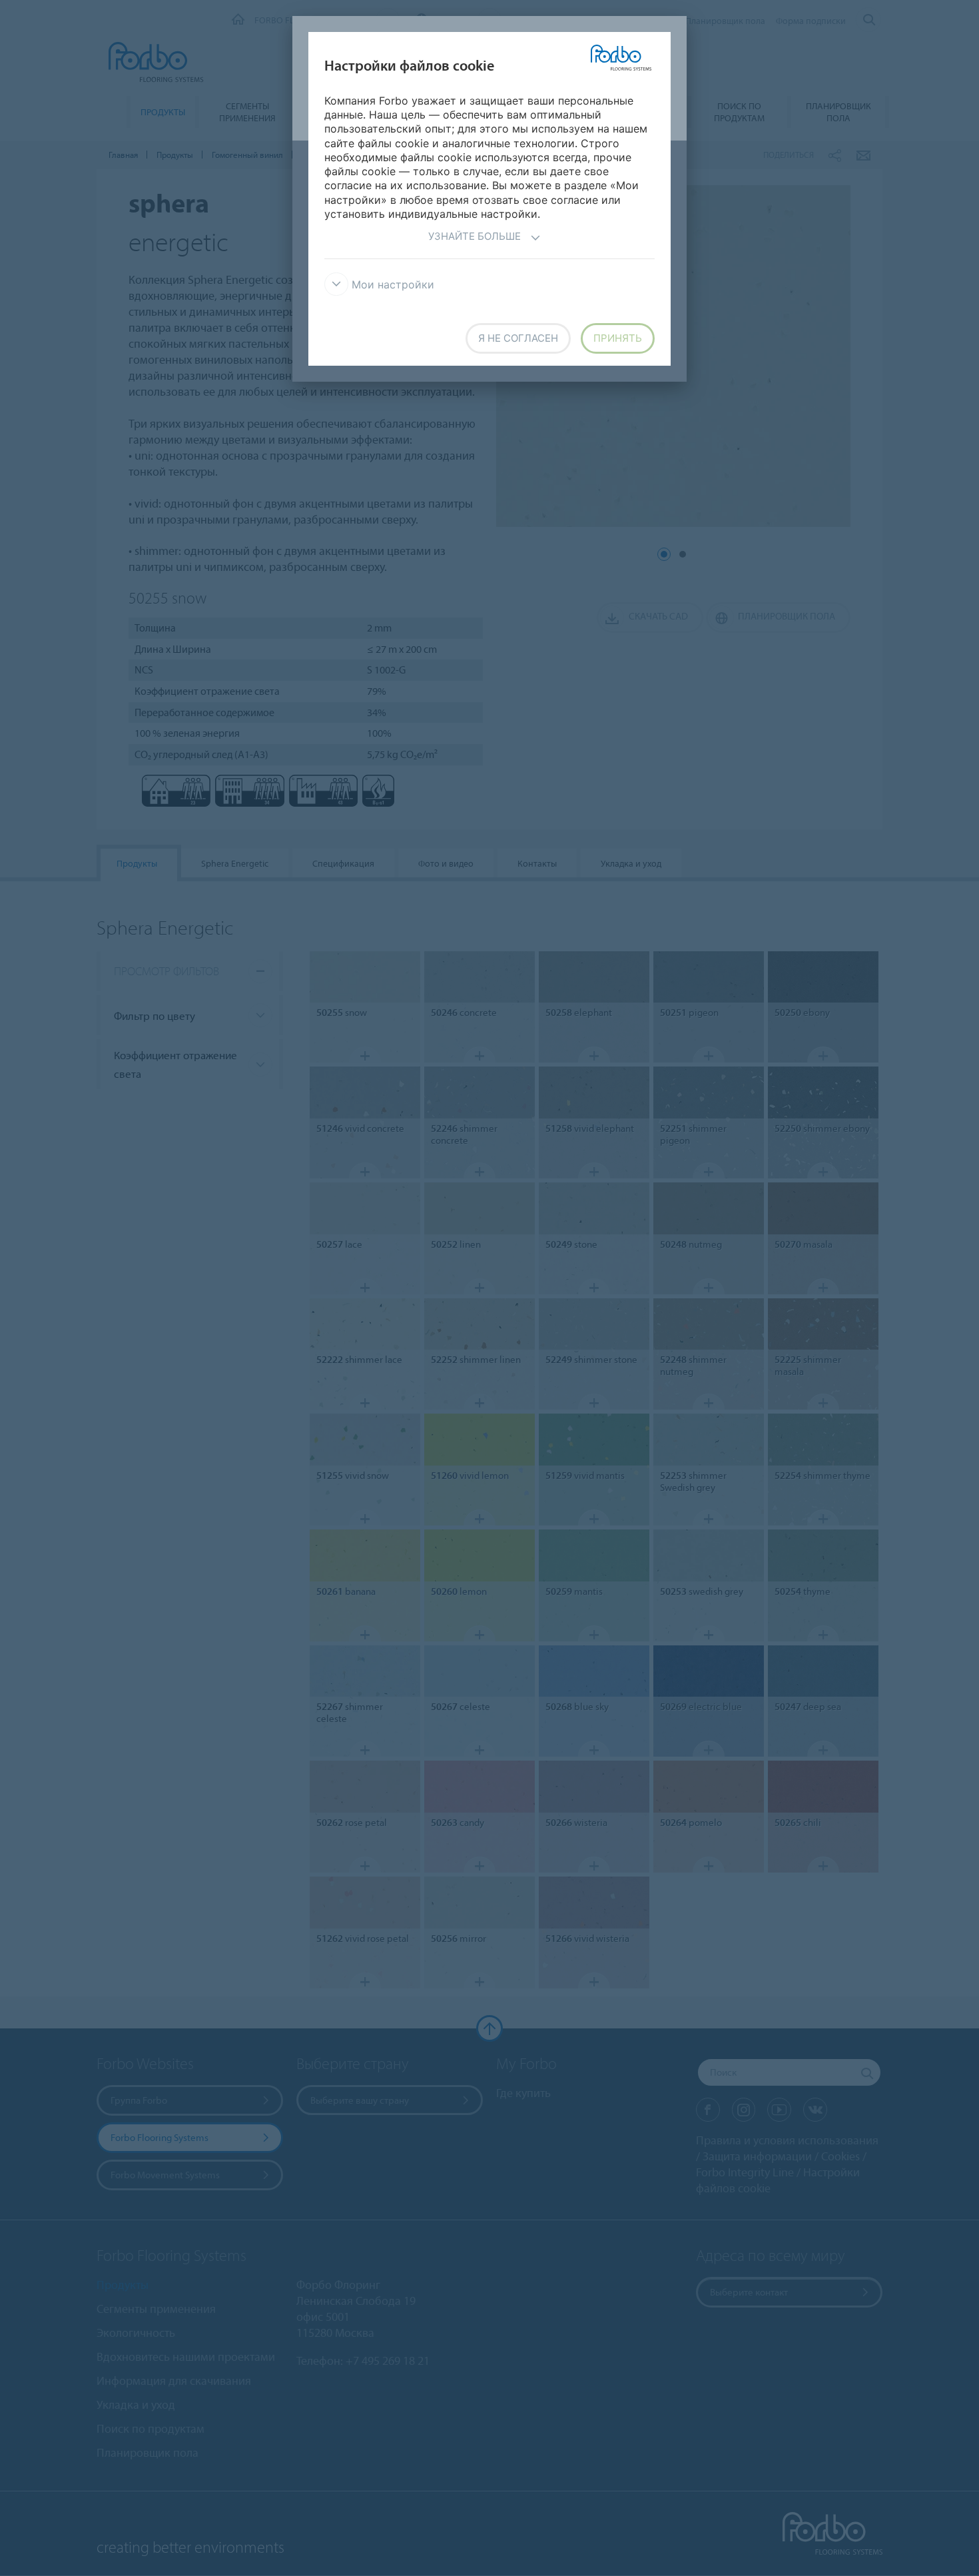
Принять (618, 338)
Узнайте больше (475, 236)
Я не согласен (518, 338)
